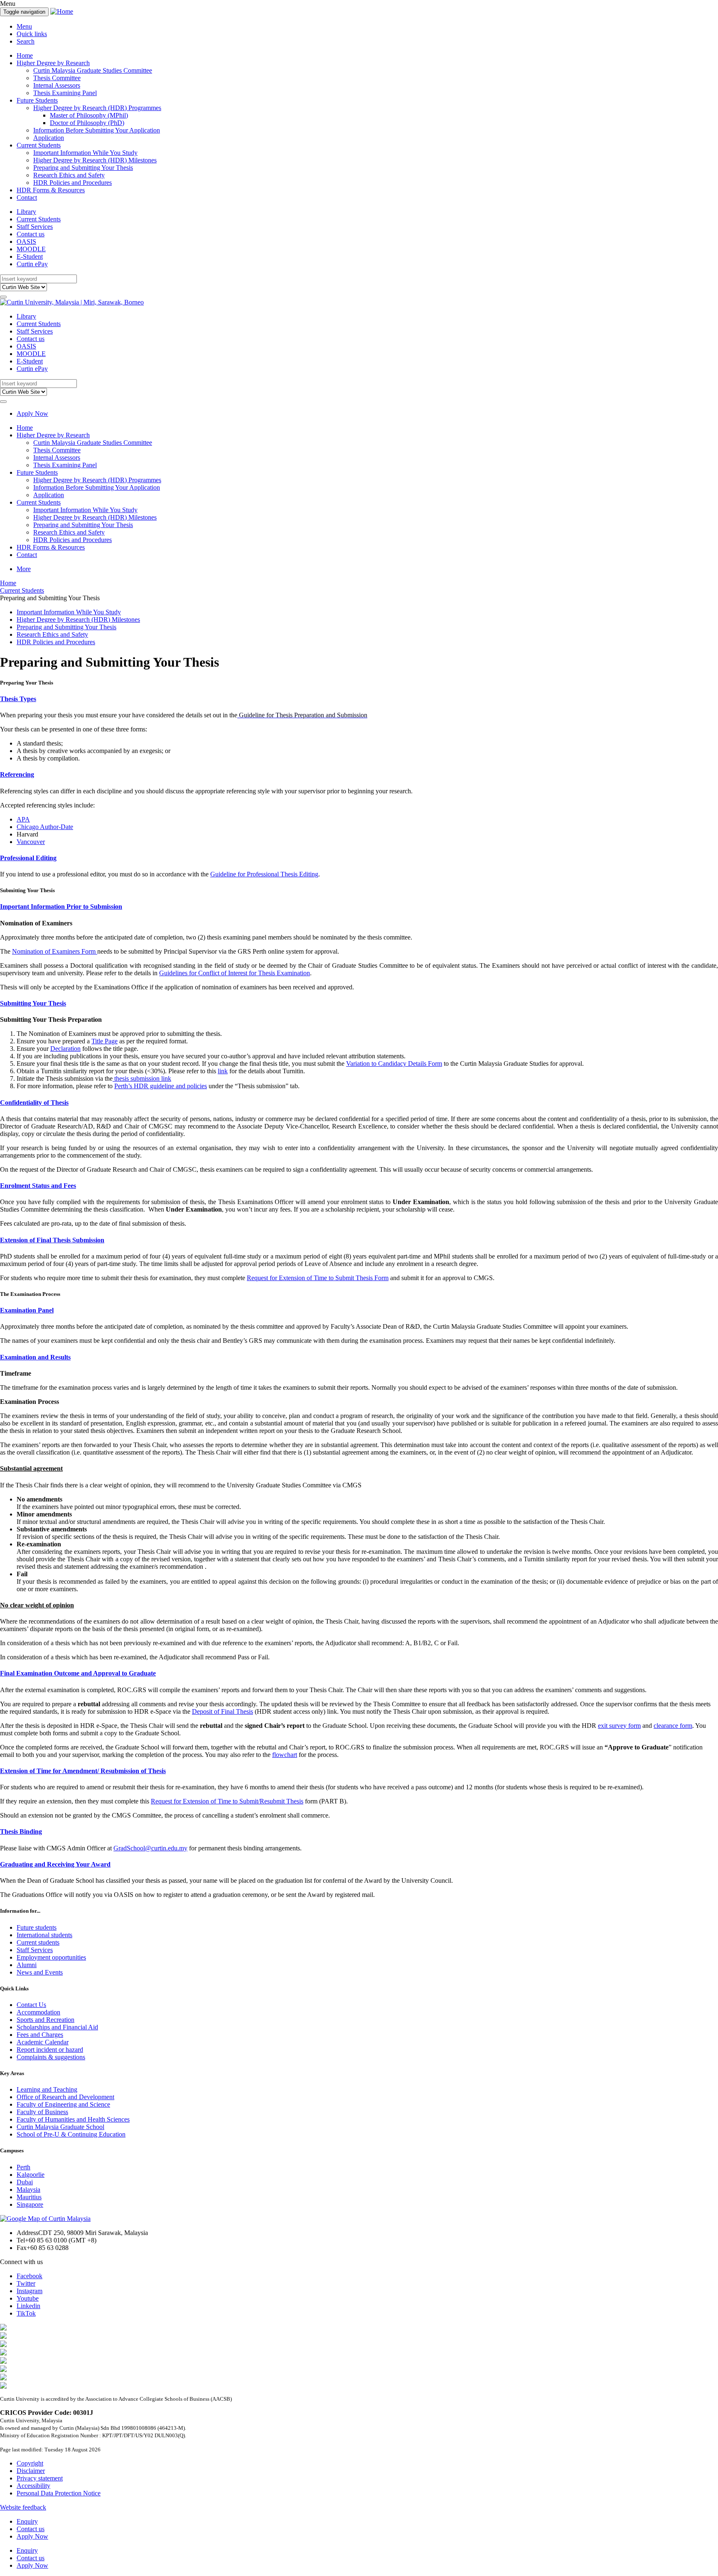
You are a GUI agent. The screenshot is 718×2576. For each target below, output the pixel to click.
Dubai (25, 2182)
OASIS (26, 242)
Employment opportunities (51, 1957)
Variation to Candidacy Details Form (394, 1064)
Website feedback (23, 2507)
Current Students (39, 145)
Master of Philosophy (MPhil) (89, 115)
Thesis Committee (57, 78)
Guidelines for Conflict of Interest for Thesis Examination (235, 973)
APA (23, 819)
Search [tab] (26, 41)
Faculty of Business (42, 2112)
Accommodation (38, 2012)
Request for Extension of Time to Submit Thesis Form (318, 1278)
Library (26, 212)
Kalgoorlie (31, 2175)
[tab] (359, 699)
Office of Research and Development (65, 2097)
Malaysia (28, 2190)
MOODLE (31, 249)
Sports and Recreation (45, 2020)
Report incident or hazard (50, 2050)
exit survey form (619, 1726)
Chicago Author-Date (45, 827)
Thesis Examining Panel (65, 93)
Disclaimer (31, 2471)
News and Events (40, 1972)
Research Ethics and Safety (69, 175)
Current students (38, 1942)
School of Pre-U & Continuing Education (71, 2134)
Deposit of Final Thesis (223, 1711)
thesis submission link (142, 1078)
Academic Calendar (43, 2042)
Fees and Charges (40, 2035)
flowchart (285, 1755)
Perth (23, 2167)
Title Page (105, 1041)
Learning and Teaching (47, 2089)
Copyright (30, 2463)
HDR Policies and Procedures (73, 183)
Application (49, 138)
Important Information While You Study (85, 153)
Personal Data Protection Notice (59, 2493)
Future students (37, 1927)
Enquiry (27, 2521)
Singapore (30, 2204)
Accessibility (33, 2486)
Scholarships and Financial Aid (57, 2027)
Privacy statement (40, 2478)
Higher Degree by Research (53, 63)
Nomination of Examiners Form (55, 951)
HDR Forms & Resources (51, 190)
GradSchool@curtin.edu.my (150, 1848)
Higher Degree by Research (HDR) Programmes (97, 108)
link (223, 1071)
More (24, 569)
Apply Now (32, 413)
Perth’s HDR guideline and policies (161, 1086)
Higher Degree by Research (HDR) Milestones (95, 160)
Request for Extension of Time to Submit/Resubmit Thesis (227, 1801)
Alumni (27, 1965)
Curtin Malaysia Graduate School (60, 2127)
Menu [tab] (24, 26)
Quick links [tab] (32, 34)
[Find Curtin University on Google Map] (45, 2219)
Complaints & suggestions (51, 2057)
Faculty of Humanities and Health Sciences (73, 2119)
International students (44, 1935)
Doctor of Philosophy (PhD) (87, 123)
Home (25, 55)
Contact (27, 197)
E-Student (30, 256)
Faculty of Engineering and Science (63, 2104)
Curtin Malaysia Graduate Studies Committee (93, 70)
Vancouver (31, 842)
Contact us (31, 234)
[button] (359, 699)
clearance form (673, 1726)
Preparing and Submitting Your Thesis (83, 168)
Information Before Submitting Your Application (97, 130)
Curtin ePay (32, 264)
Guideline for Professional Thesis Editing (264, 874)
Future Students (37, 100)
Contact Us (31, 2005)
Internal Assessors (57, 85)
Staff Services (35, 227)
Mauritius (29, 2197)
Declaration (65, 1049)
